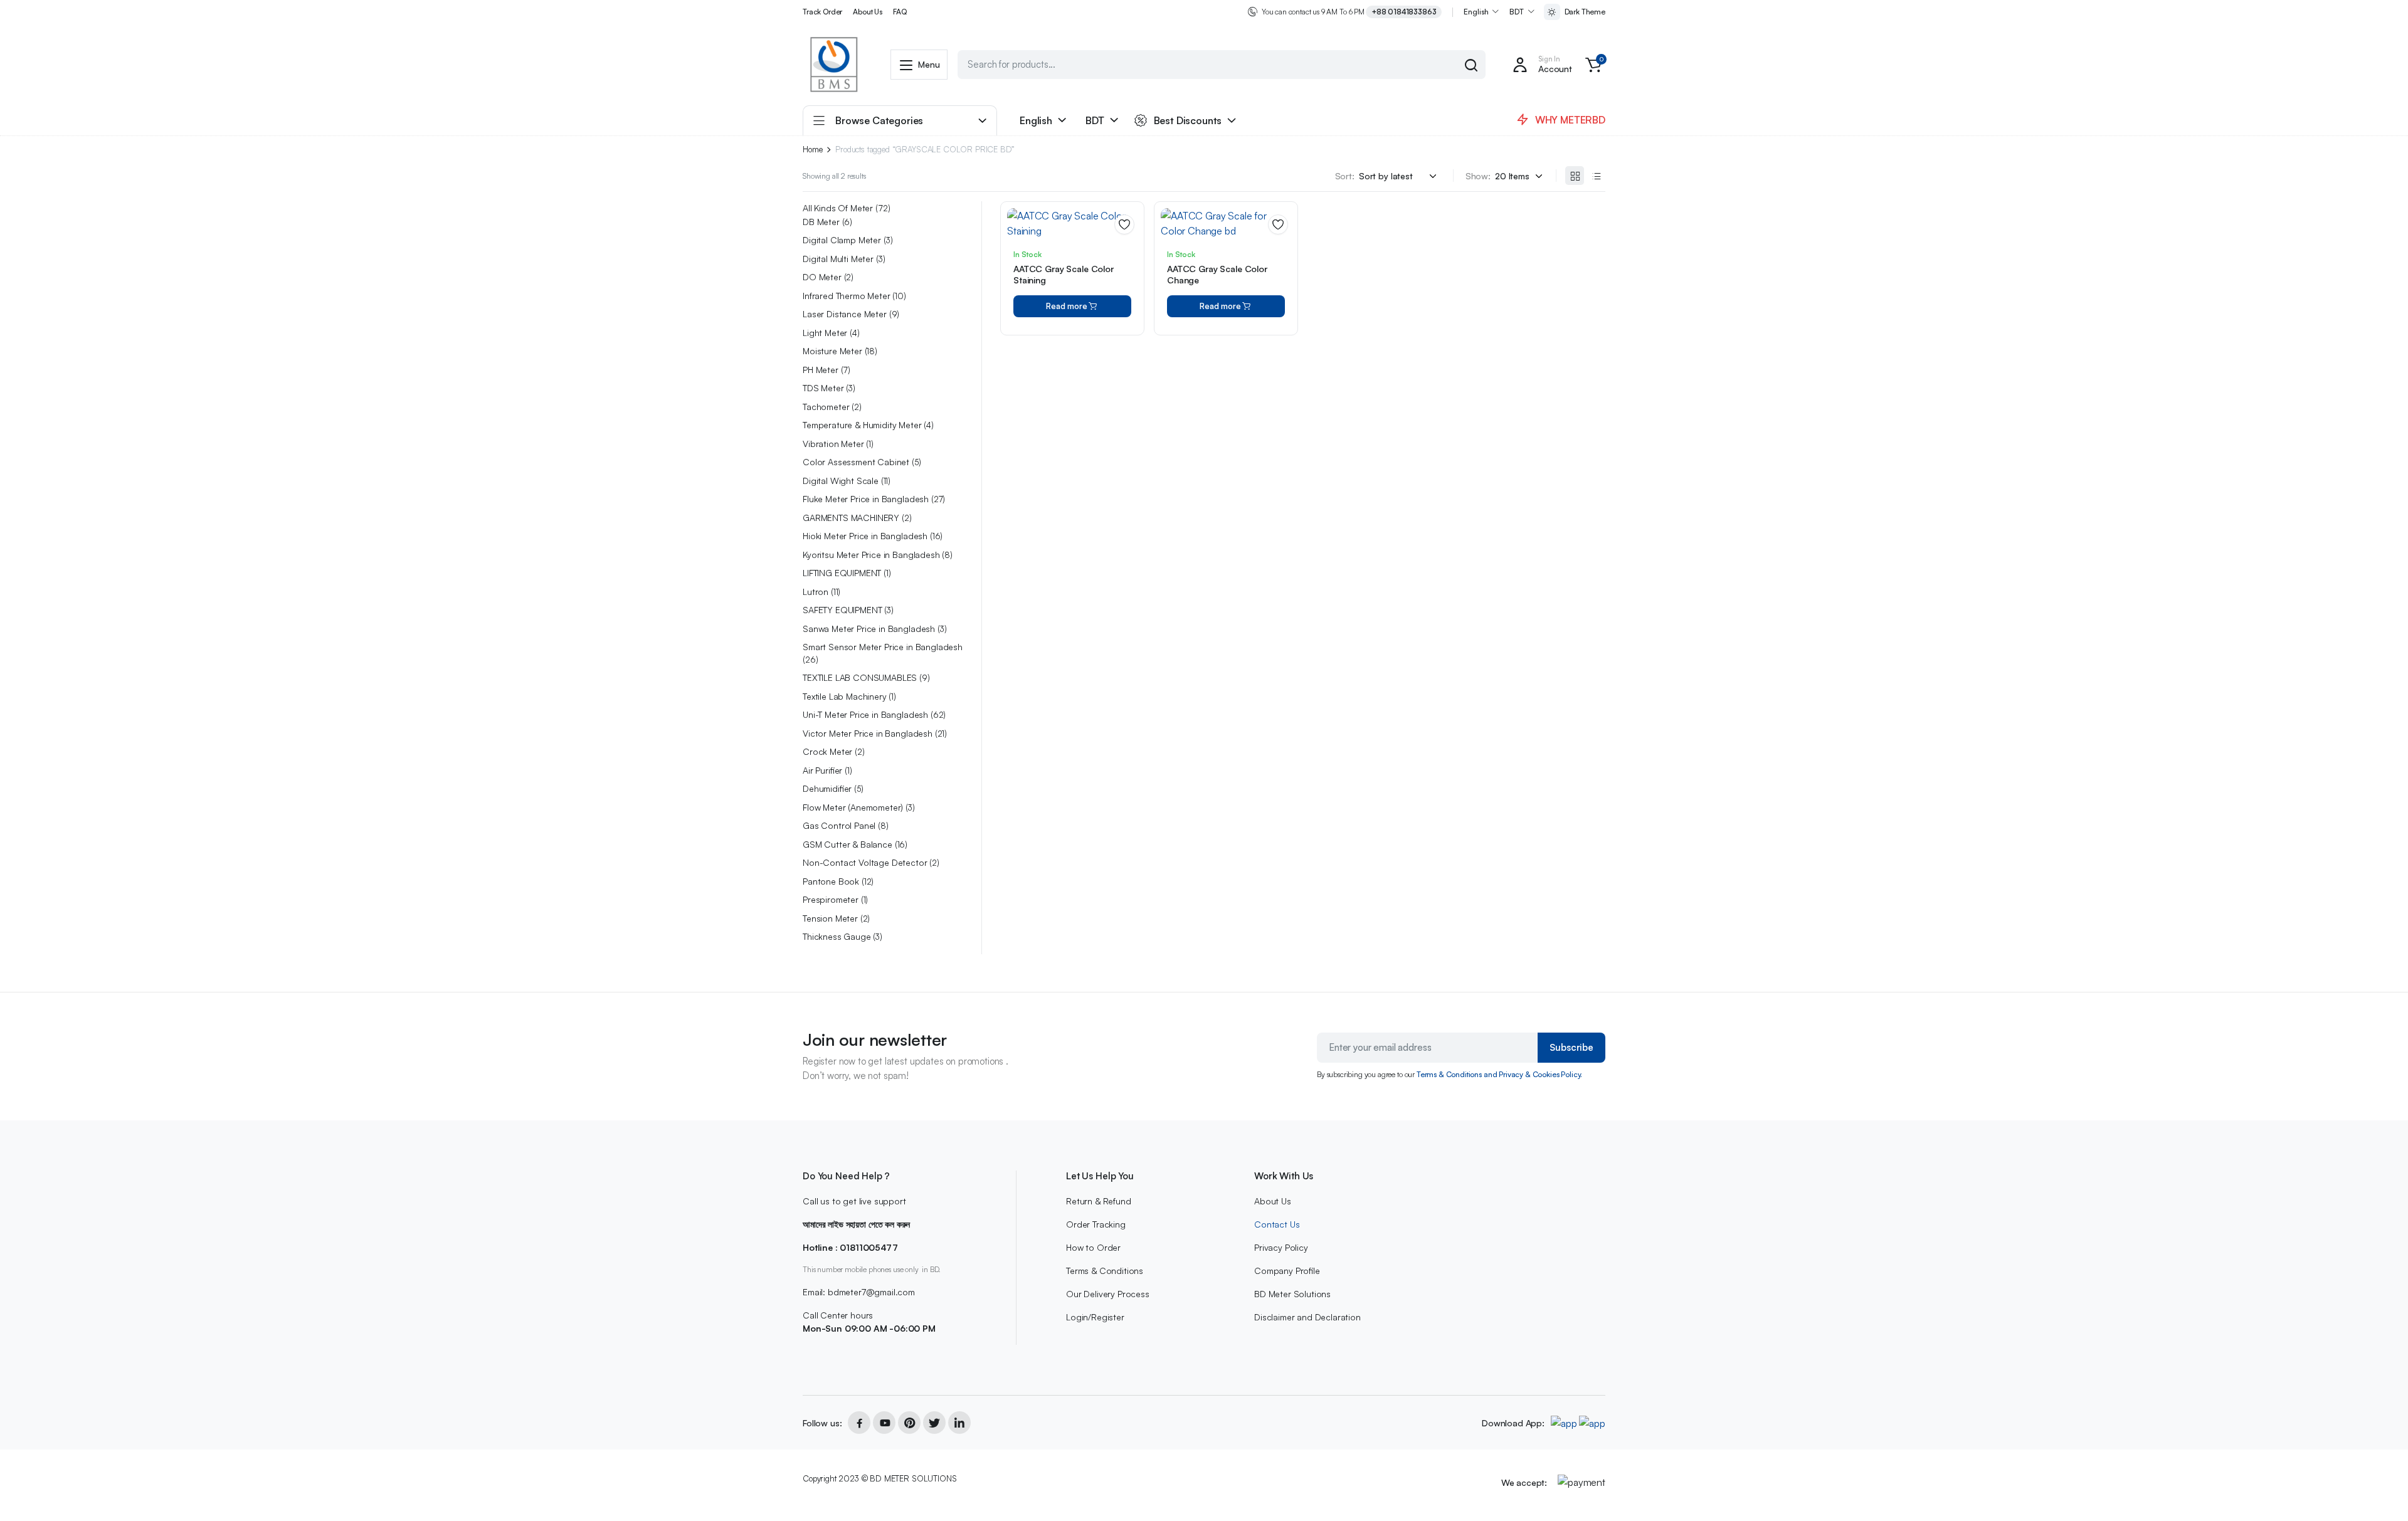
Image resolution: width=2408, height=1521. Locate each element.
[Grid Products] (1575, 176)
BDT (1517, 12)
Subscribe (1571, 1047)
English (1476, 12)
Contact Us (1277, 1224)
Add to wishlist (1124, 224)
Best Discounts (1188, 120)
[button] (1593, 65)
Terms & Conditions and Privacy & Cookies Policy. (1499, 1074)
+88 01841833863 (1404, 12)
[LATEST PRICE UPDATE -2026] (834, 65)
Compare (1129, 270)
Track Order (822, 12)
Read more (1067, 306)
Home (812, 150)
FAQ (900, 12)
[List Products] (1596, 176)
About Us (868, 12)
